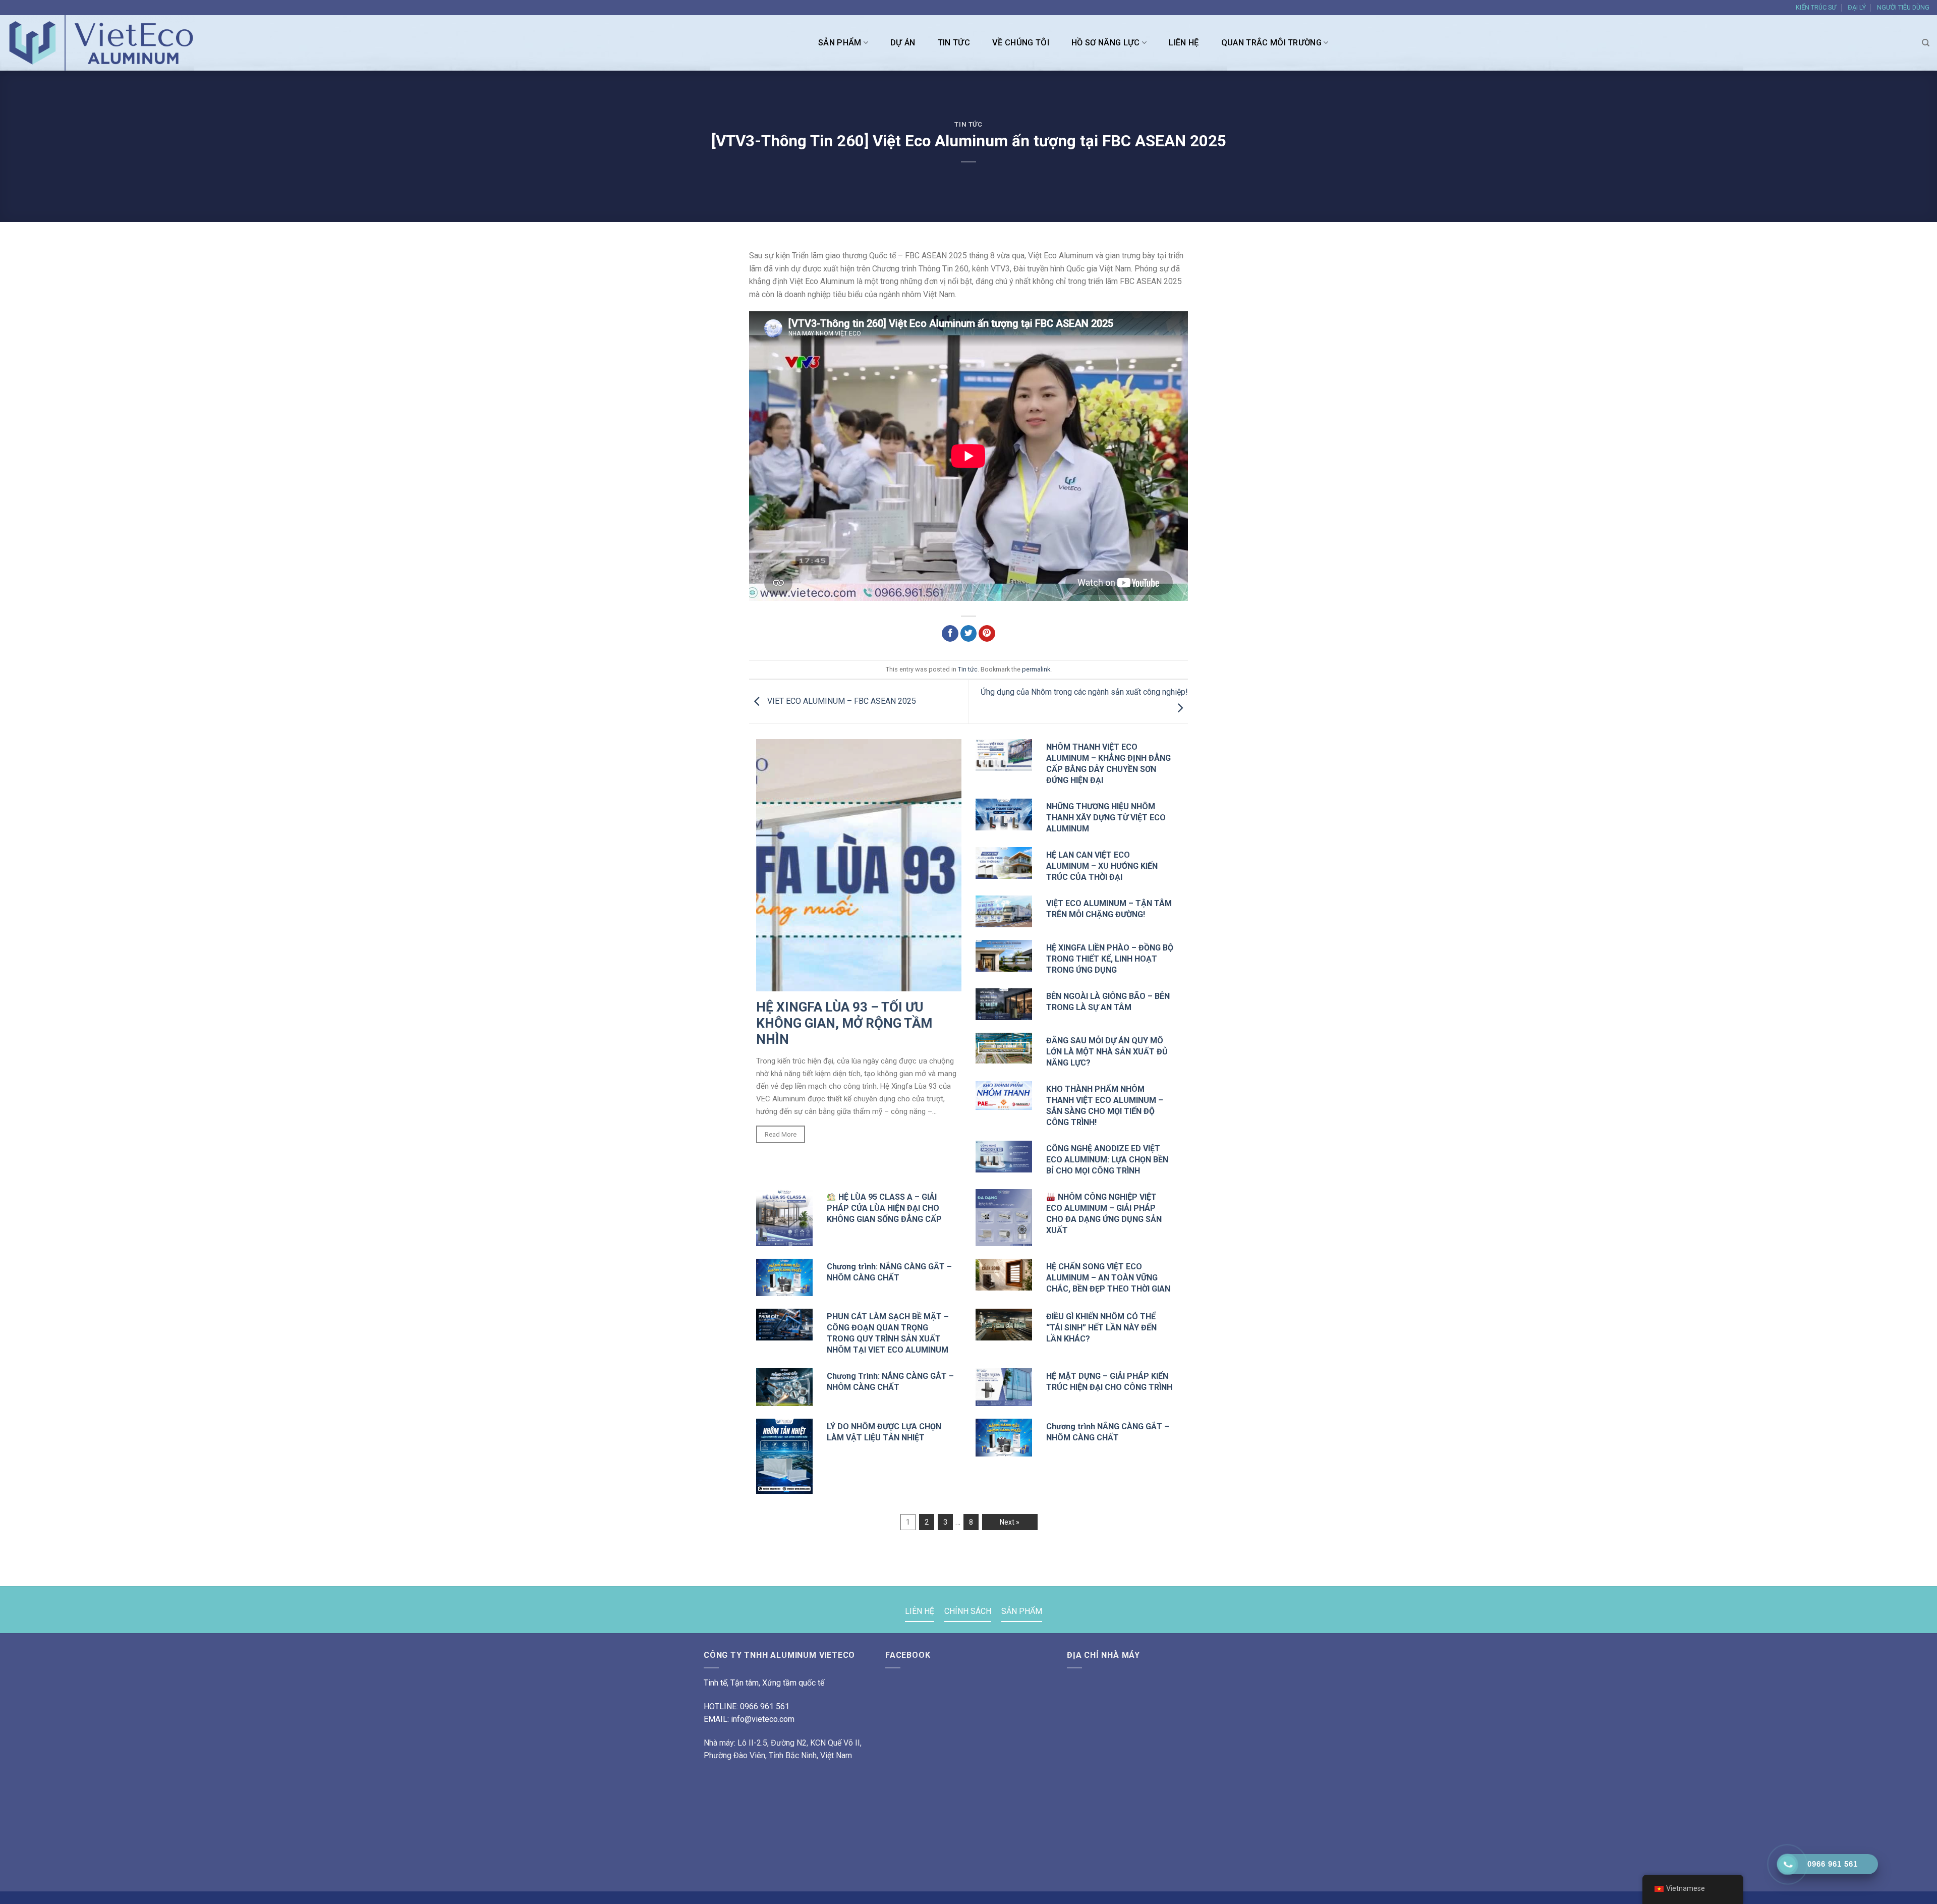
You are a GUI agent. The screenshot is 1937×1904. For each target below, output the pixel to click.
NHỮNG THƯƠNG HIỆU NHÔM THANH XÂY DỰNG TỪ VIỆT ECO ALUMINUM (1106, 818)
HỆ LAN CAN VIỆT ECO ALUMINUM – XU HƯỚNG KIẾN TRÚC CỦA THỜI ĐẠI (1102, 866)
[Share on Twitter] (969, 634)
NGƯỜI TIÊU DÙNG (1903, 7)
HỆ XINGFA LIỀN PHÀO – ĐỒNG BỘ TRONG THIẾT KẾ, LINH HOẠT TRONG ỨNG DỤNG (1110, 959)
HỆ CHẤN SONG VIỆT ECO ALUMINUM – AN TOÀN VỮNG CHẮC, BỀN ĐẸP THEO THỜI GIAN (1108, 1278)
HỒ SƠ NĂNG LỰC (1106, 43)
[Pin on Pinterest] (987, 634)
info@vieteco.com (763, 1719)
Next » (1010, 1522)
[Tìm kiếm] (1926, 43)
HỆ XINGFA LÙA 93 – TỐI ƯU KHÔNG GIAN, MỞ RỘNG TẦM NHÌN (844, 1023)
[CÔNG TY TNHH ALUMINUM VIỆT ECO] (106, 43)
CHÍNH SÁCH (968, 1611)
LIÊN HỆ (1184, 43)
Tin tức (968, 124)
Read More (781, 1134)
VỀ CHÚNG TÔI (1021, 43)
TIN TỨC (954, 43)
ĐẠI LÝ (1857, 7)
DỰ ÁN (903, 43)
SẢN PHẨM (840, 43)
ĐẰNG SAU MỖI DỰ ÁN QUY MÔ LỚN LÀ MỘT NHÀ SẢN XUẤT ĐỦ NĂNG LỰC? (1107, 1052)
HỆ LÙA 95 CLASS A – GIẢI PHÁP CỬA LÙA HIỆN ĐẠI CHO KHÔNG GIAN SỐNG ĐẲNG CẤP (884, 1208)
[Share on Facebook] (950, 634)
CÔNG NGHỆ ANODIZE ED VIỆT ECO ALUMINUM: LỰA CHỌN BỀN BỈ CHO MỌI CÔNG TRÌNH (1107, 1160)
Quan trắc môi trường (1272, 43)
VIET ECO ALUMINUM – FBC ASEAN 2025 (841, 701)
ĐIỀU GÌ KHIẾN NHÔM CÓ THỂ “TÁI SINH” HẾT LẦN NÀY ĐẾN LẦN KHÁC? (1101, 1328)
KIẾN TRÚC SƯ (1816, 7)
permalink (1036, 669)
